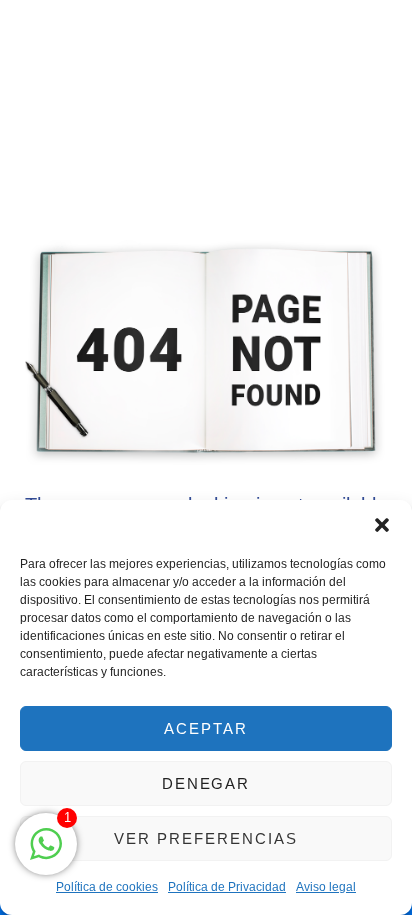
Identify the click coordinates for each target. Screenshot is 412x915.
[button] (382, 525)
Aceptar (206, 728)
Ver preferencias (205, 838)
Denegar (206, 783)
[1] (46, 854)
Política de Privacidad (227, 887)
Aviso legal (326, 887)
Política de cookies (107, 887)
